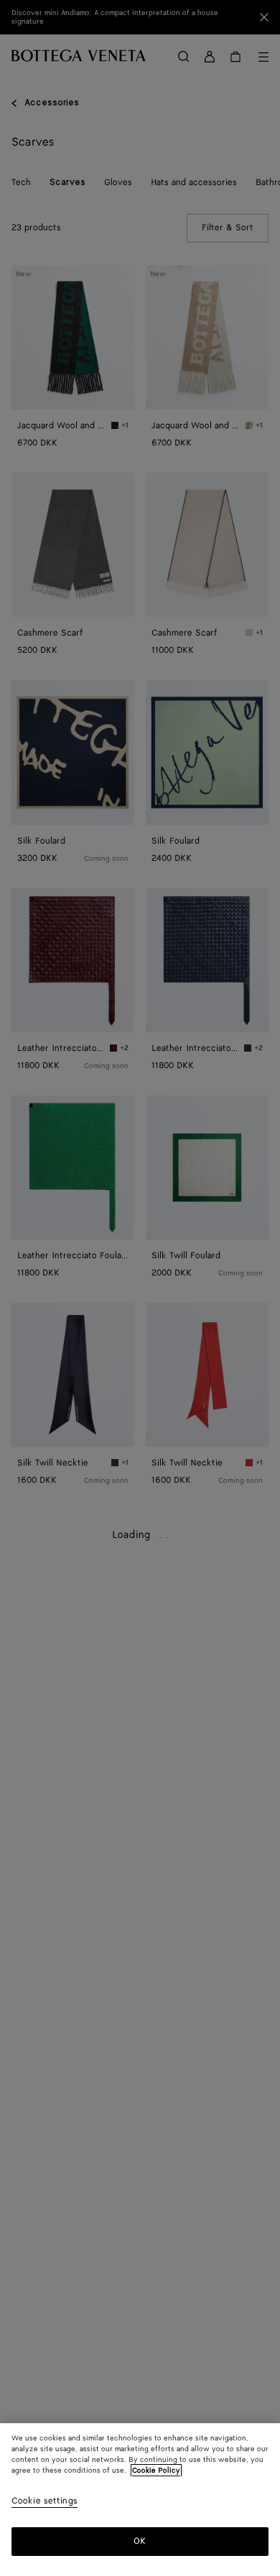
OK (140, 2541)
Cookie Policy (156, 2471)
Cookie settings (45, 2502)
